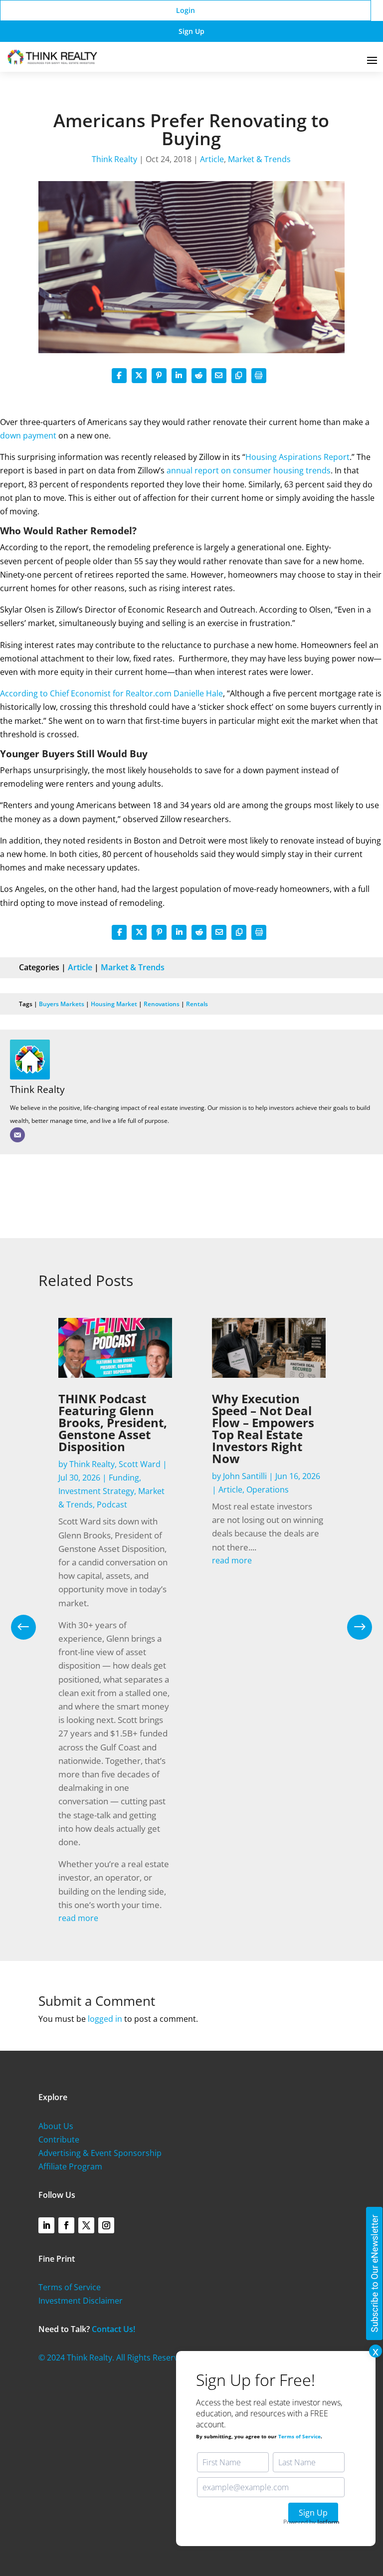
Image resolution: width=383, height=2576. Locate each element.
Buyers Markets (62, 1004)
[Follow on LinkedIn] (46, 2225)
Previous (31, 1627)
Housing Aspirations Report (297, 457)
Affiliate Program (70, 2166)
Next (352, 1627)
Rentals (197, 1004)
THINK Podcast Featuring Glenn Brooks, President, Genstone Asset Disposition (113, 1422)
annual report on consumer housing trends (249, 470)
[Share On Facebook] (119, 376)
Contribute (59, 2140)
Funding (124, 1478)
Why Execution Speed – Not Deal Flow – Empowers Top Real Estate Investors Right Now (263, 1428)
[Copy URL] (239, 376)
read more (78, 1918)
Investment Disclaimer (81, 2301)
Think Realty (114, 159)
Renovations (162, 1004)
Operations (268, 1490)
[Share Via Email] (219, 376)
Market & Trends (259, 159)
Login (186, 10)
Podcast (112, 1504)
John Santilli (245, 1476)
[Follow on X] (86, 2225)
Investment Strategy (96, 1491)
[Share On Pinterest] (159, 376)
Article (212, 159)
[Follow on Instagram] (106, 2225)
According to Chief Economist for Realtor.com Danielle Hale (111, 693)
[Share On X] (139, 376)
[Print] (259, 376)
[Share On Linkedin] (179, 376)
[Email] (17, 1135)
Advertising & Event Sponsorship (100, 2153)
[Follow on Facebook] (66, 2225)
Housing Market (114, 1004)
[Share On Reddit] (199, 376)
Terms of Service (70, 2287)
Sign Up (191, 31)
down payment (28, 435)
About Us (56, 2126)
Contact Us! (113, 2329)
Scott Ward (140, 1464)
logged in (105, 2019)
